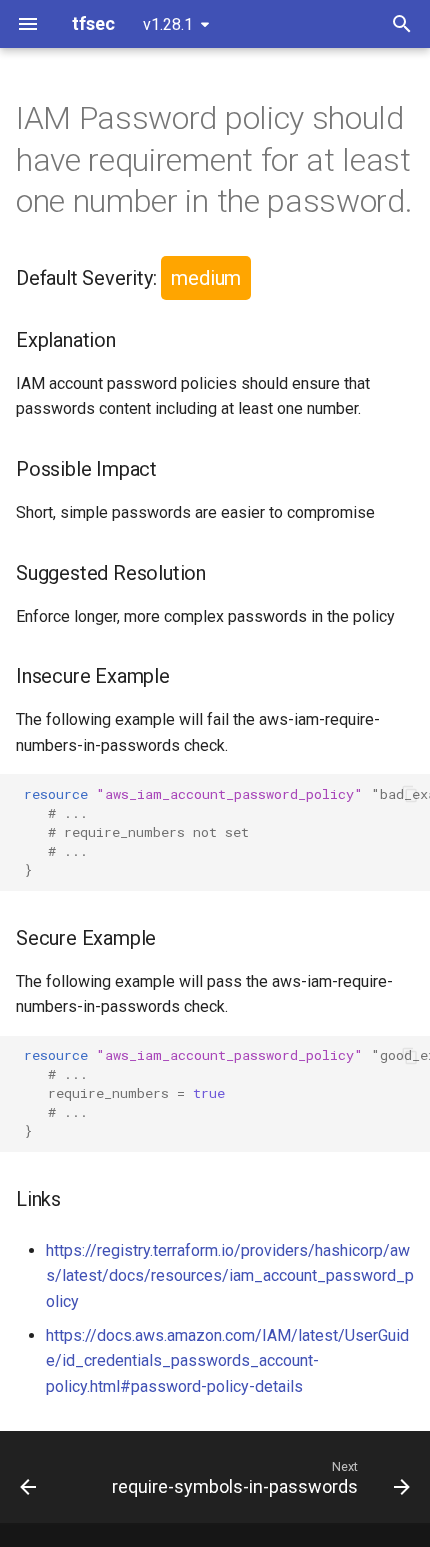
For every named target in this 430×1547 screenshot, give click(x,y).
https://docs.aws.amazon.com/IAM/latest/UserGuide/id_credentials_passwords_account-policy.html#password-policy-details (227, 1361)
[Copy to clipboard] (410, 794)
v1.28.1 (168, 24)
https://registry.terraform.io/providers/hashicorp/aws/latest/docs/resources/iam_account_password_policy (230, 1276)
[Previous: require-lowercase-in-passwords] (28, 1477)
